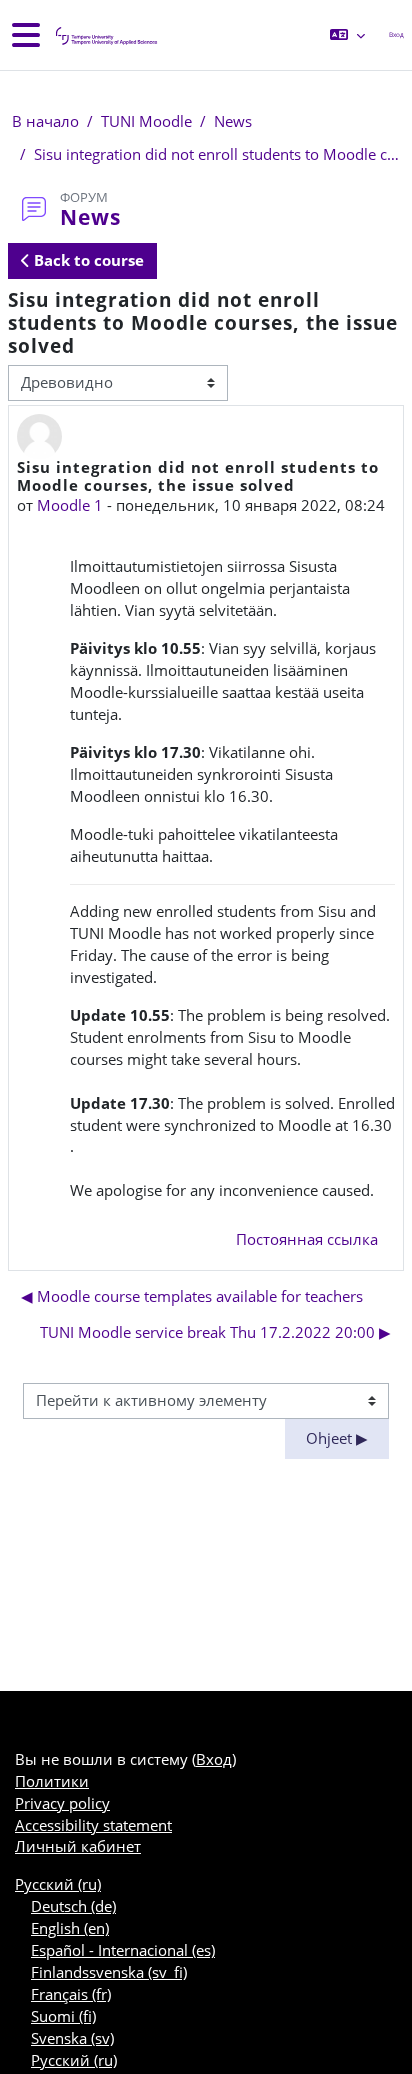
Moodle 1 (70, 505)
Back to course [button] (87, 260)
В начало (45, 121)
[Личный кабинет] (105, 35)
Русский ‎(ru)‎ (58, 1884)
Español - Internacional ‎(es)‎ (123, 1950)
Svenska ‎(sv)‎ (72, 2038)
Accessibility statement (93, 1825)
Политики (52, 1781)
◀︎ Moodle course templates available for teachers (192, 1296)
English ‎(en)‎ (70, 1928)
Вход (396, 34)
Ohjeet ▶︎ (337, 1438)
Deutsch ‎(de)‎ (73, 1906)
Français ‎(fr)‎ (71, 1994)
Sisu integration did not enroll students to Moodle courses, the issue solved (217, 154)
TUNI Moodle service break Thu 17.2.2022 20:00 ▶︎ (215, 1332)
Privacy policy (62, 1803)
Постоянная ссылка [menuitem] (307, 1239)
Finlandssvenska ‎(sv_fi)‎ (109, 1972)
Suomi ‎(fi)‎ (63, 2016)
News (233, 121)
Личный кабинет (78, 1846)
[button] (347, 35)
